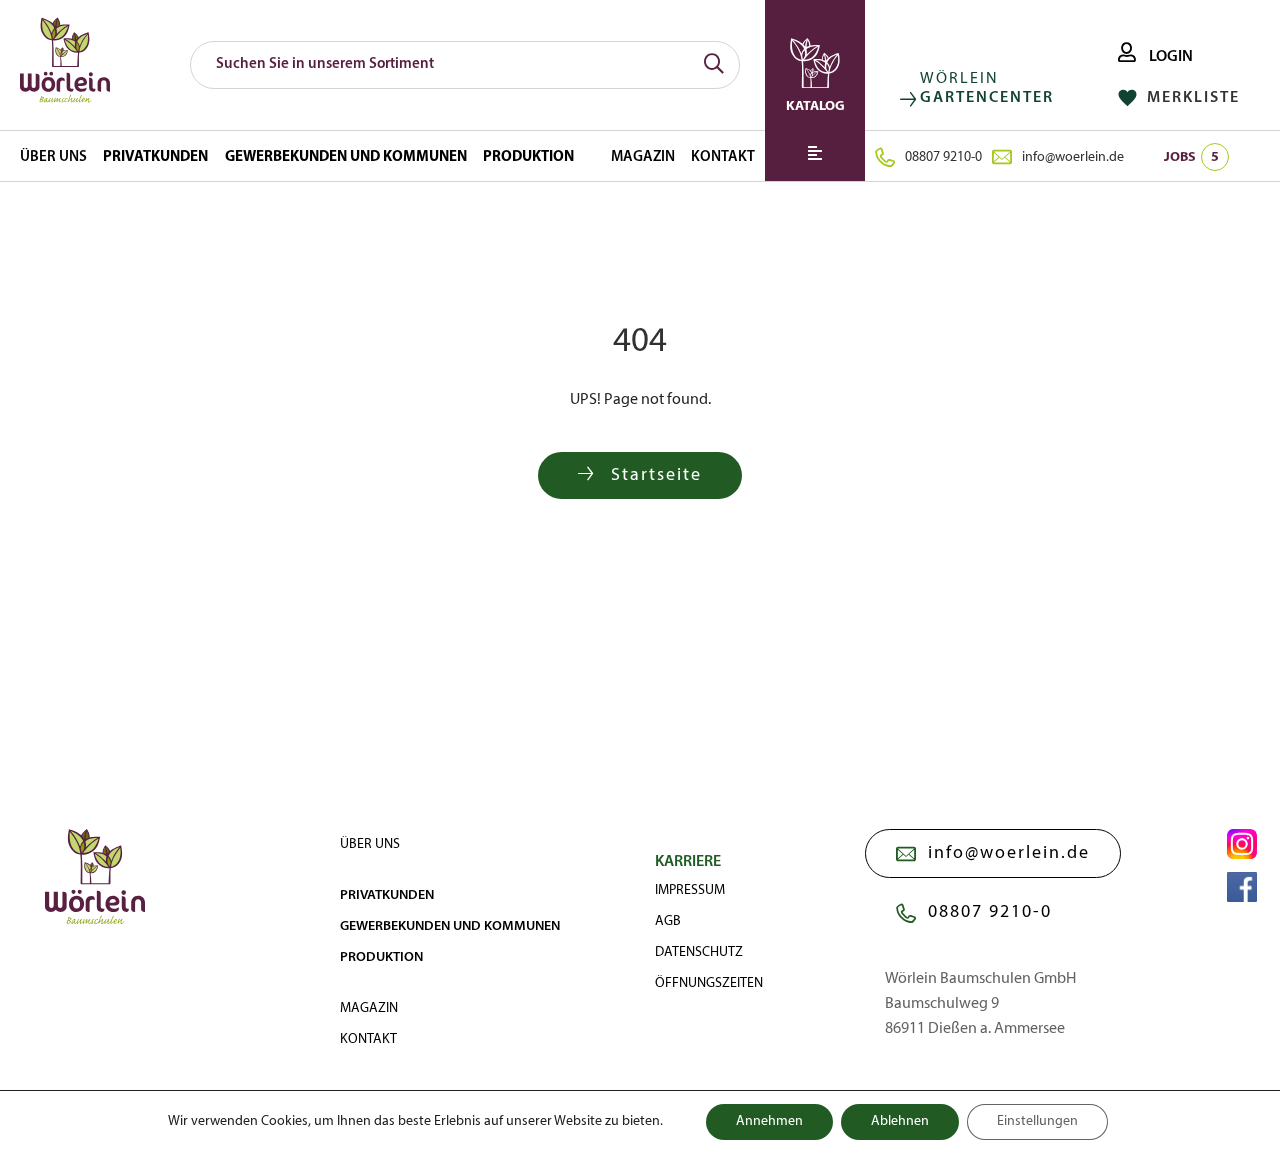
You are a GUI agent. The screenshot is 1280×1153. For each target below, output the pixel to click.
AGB (668, 921)
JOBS (1191, 157)
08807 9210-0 (943, 157)
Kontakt (723, 157)
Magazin (643, 157)
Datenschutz (699, 952)
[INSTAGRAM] (1242, 844)
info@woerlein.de (1073, 157)
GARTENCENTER (987, 98)
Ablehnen (900, 1121)
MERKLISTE (1191, 98)
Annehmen (769, 1121)
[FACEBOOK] (1242, 887)
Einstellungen (1037, 1121)
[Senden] (714, 65)
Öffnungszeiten (709, 983)
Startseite (653, 475)
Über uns (53, 157)
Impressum (690, 890)
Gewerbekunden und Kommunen (346, 157)
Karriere (688, 862)
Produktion (528, 157)
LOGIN (1169, 57)
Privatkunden (155, 157)
